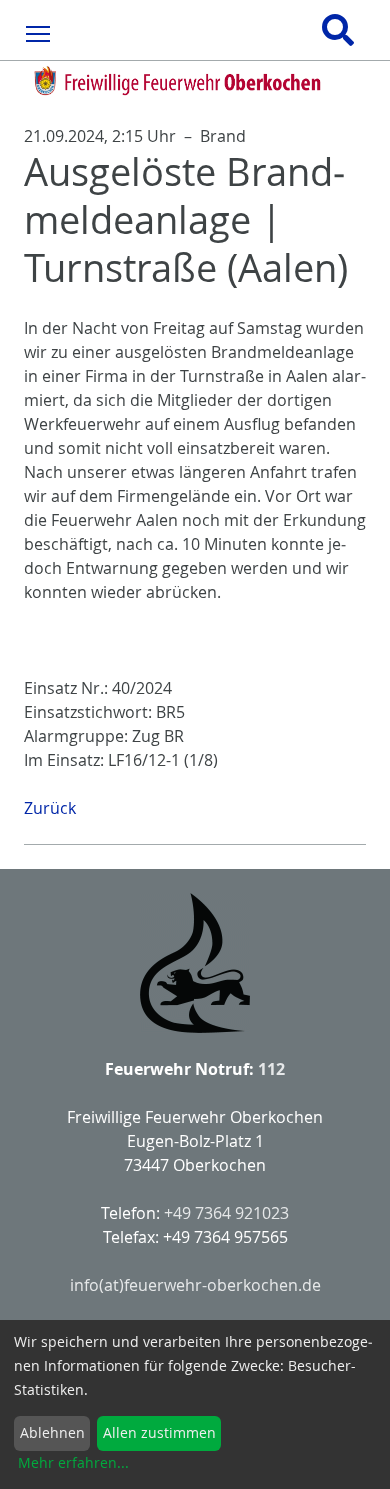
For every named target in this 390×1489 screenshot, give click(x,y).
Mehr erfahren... (73, 1462)
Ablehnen (52, 1432)
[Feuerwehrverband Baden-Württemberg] (195, 963)
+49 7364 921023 (226, 1213)
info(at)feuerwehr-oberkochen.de (195, 1285)
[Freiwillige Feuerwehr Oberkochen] (195, 80)
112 (271, 1069)
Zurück (50, 808)
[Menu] (38, 32)
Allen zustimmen (159, 1432)
